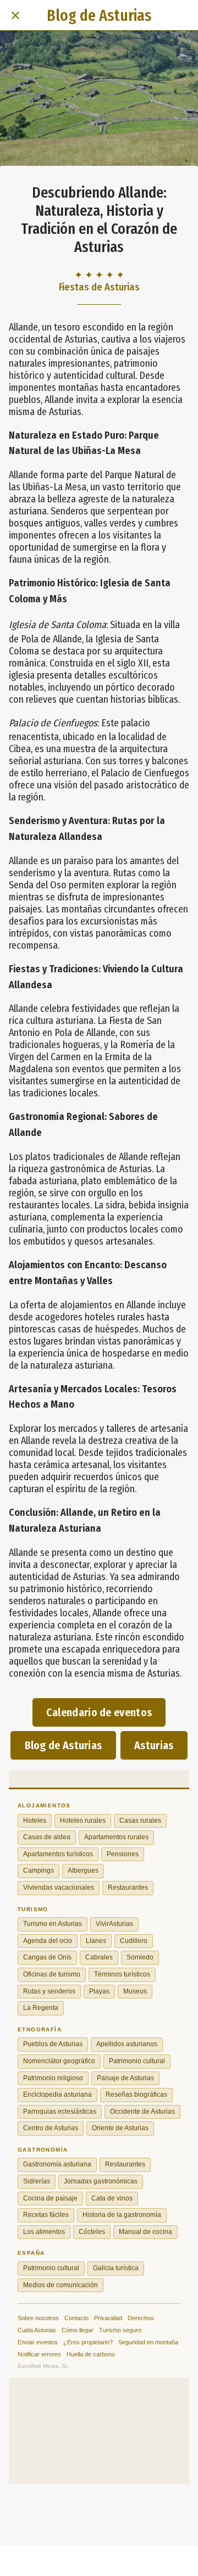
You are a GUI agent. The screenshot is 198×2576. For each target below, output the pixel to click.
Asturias (154, 1745)
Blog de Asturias (63, 1745)
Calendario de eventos (99, 1712)
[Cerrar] (15, 15)
